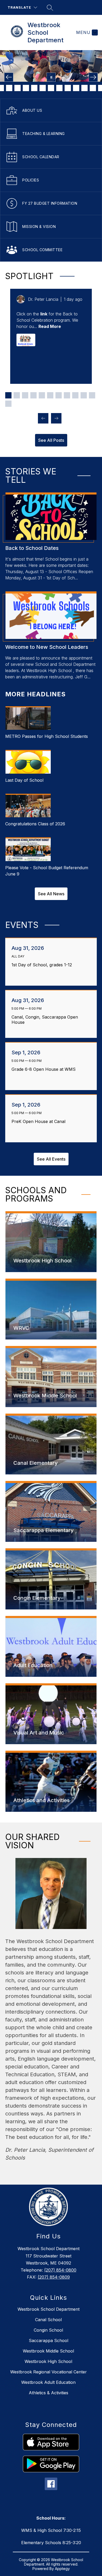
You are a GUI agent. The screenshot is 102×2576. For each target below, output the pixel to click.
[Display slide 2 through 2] (17, 395)
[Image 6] (9, 88)
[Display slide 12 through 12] (8, 404)
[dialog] (51, 1242)
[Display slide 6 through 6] (50, 395)
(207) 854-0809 (54, 2277)
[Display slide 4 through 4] (33, 395)
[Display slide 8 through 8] (67, 395)
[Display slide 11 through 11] (92, 395)
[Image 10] (43, 88)
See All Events (51, 1159)
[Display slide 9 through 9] (75, 395)
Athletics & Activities (49, 2393)
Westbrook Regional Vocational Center (49, 2372)
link (44, 314)
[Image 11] (51, 88)
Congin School (48, 2330)
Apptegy (62, 2569)
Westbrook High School (48, 2361)
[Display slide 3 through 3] (25, 395)
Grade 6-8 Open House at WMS (45, 1069)
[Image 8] (26, 88)
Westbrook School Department (49, 2309)
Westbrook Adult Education (48, 2382)
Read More (50, 326)
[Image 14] (76, 88)
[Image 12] (59, 88)
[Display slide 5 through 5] (42, 395)
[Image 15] (84, 88)
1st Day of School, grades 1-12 (43, 965)
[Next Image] (93, 77)
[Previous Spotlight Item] (43, 418)
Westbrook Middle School (48, 2351)
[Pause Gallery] (51, 77)
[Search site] (50, 8)
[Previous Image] (9, 77)
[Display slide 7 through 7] (59, 395)
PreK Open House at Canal (40, 1121)
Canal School (48, 2320)
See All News (51, 894)
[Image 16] (93, 88)
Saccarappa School (49, 2340)
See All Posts (51, 440)
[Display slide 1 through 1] (8, 395)
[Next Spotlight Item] (56, 418)
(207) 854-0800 (60, 2270)
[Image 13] (68, 88)
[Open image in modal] (26, 340)
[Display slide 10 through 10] (84, 395)
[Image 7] (18, 88)
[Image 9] (34, 88)
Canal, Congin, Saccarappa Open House (45, 1020)
